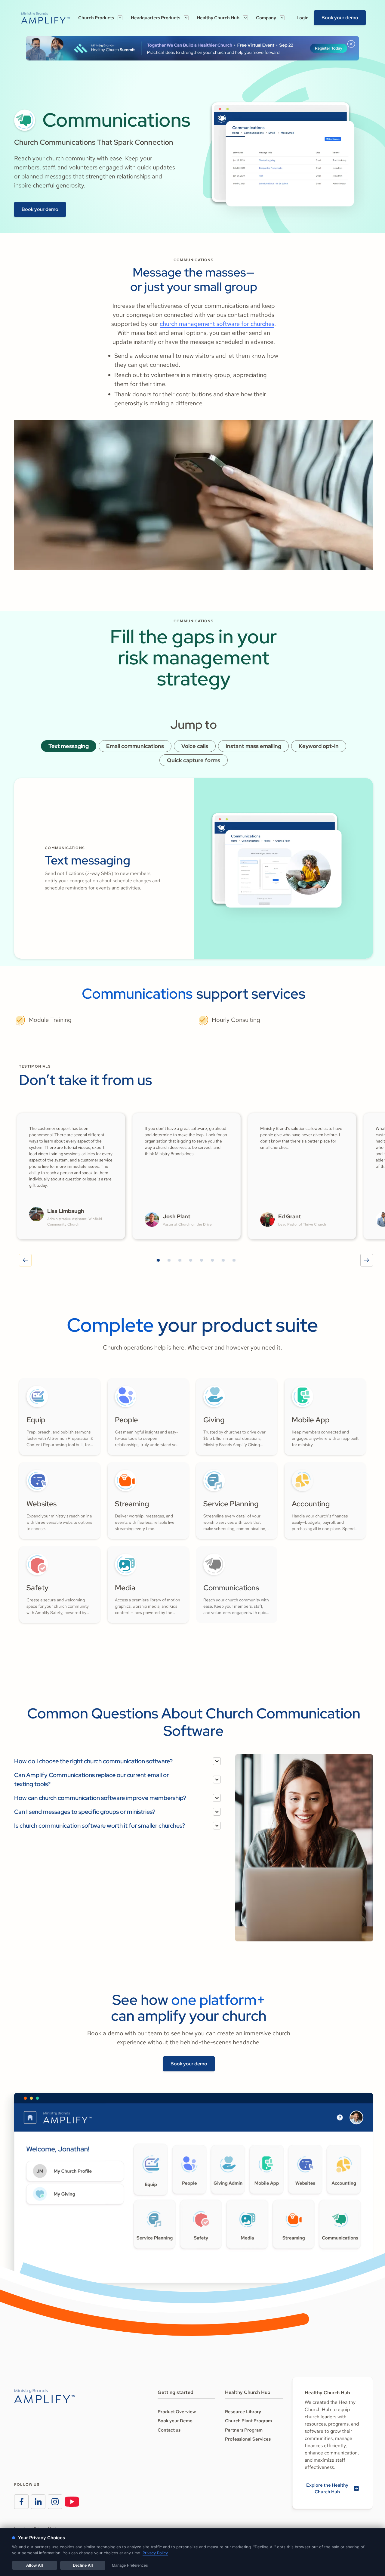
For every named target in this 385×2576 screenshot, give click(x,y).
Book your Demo (175, 2421)
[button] (100, 18)
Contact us (169, 2430)
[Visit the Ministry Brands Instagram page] (55, 2502)
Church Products (96, 18)
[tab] (69, 746)
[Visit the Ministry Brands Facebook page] (21, 2502)
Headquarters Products (156, 18)
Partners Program (244, 2430)
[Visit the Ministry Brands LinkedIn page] (38, 2502)
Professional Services (248, 2439)
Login (303, 18)
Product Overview (177, 2412)
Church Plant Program (248, 2421)
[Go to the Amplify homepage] (45, 2396)
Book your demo (340, 18)
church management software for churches (217, 324)
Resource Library (243, 2412)
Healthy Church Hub (218, 18)
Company (266, 18)
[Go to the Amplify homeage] (45, 18)
